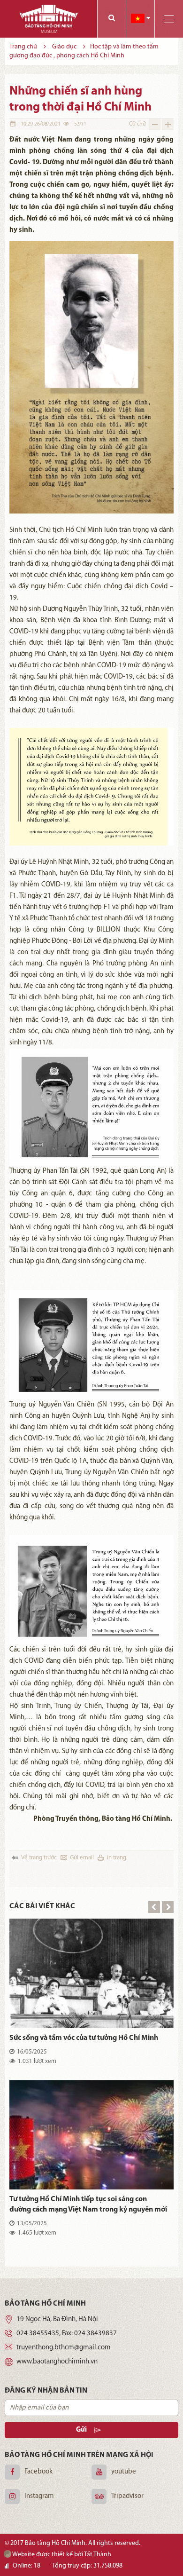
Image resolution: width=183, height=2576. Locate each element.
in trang (117, 1858)
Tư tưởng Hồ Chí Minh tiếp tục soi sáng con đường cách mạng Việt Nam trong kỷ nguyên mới (88, 2205)
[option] (91, 2085)
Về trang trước (39, 1858)
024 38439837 (95, 2334)
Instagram (39, 2496)
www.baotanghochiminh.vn (57, 2362)
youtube (124, 2472)
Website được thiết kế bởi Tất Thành (61, 2555)
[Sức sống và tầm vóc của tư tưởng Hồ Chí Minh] (91, 1973)
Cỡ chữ (137, 124)
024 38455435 (38, 2334)
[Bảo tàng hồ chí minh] (49, 19)
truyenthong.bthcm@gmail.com (64, 2348)
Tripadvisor (127, 2496)
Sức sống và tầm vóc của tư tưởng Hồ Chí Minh (84, 2038)
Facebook (38, 2472)
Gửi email (82, 1858)
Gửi (81, 2430)
